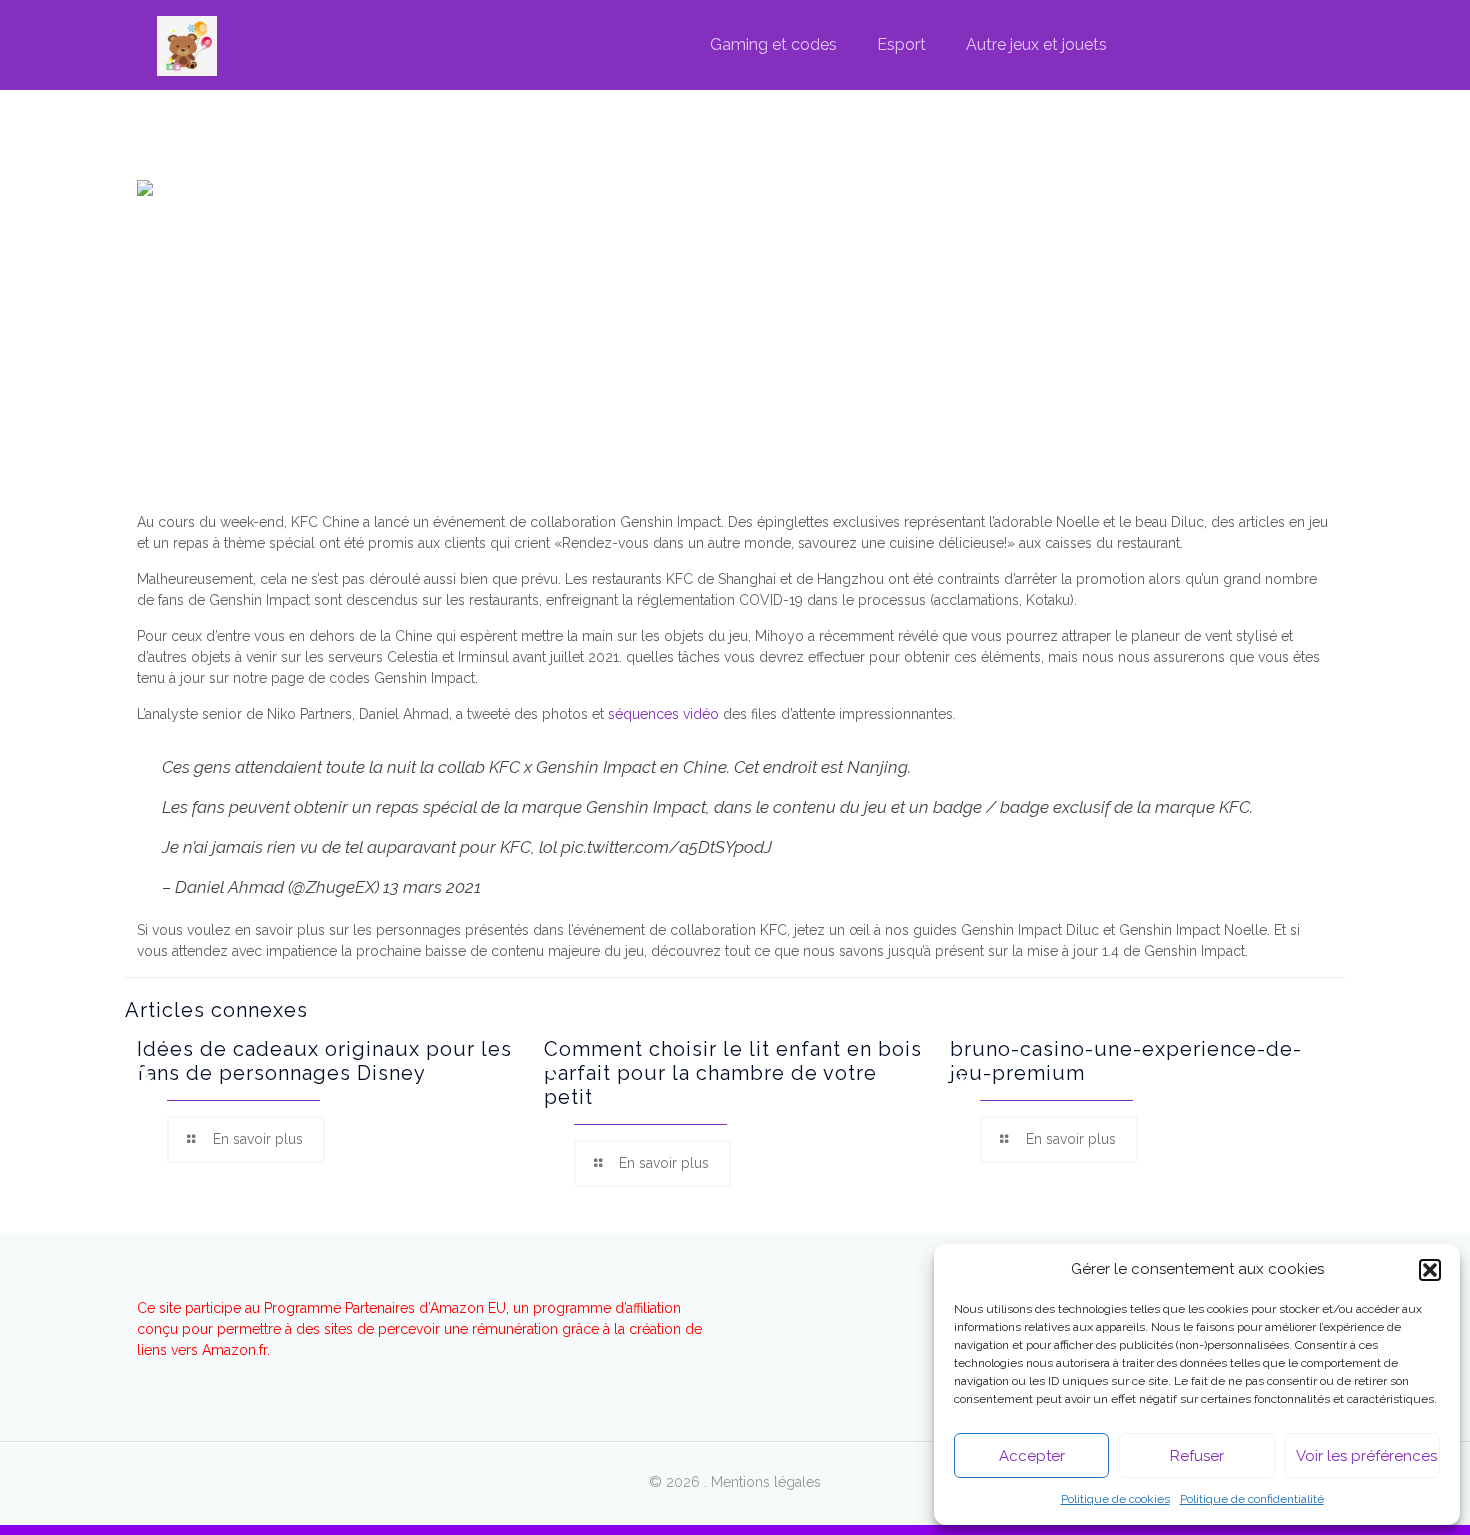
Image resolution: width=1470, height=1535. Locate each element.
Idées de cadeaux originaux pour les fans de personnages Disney (324, 1061)
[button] (1430, 1270)
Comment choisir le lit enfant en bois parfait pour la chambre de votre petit (733, 1073)
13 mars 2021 (432, 887)
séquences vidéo (663, 714)
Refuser (1197, 1456)
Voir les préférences (1366, 1456)
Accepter (1032, 1456)
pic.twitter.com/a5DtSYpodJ (666, 847)
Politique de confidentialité (1252, 1499)
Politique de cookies (1115, 1499)
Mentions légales (766, 1482)
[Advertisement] (735, 357)
